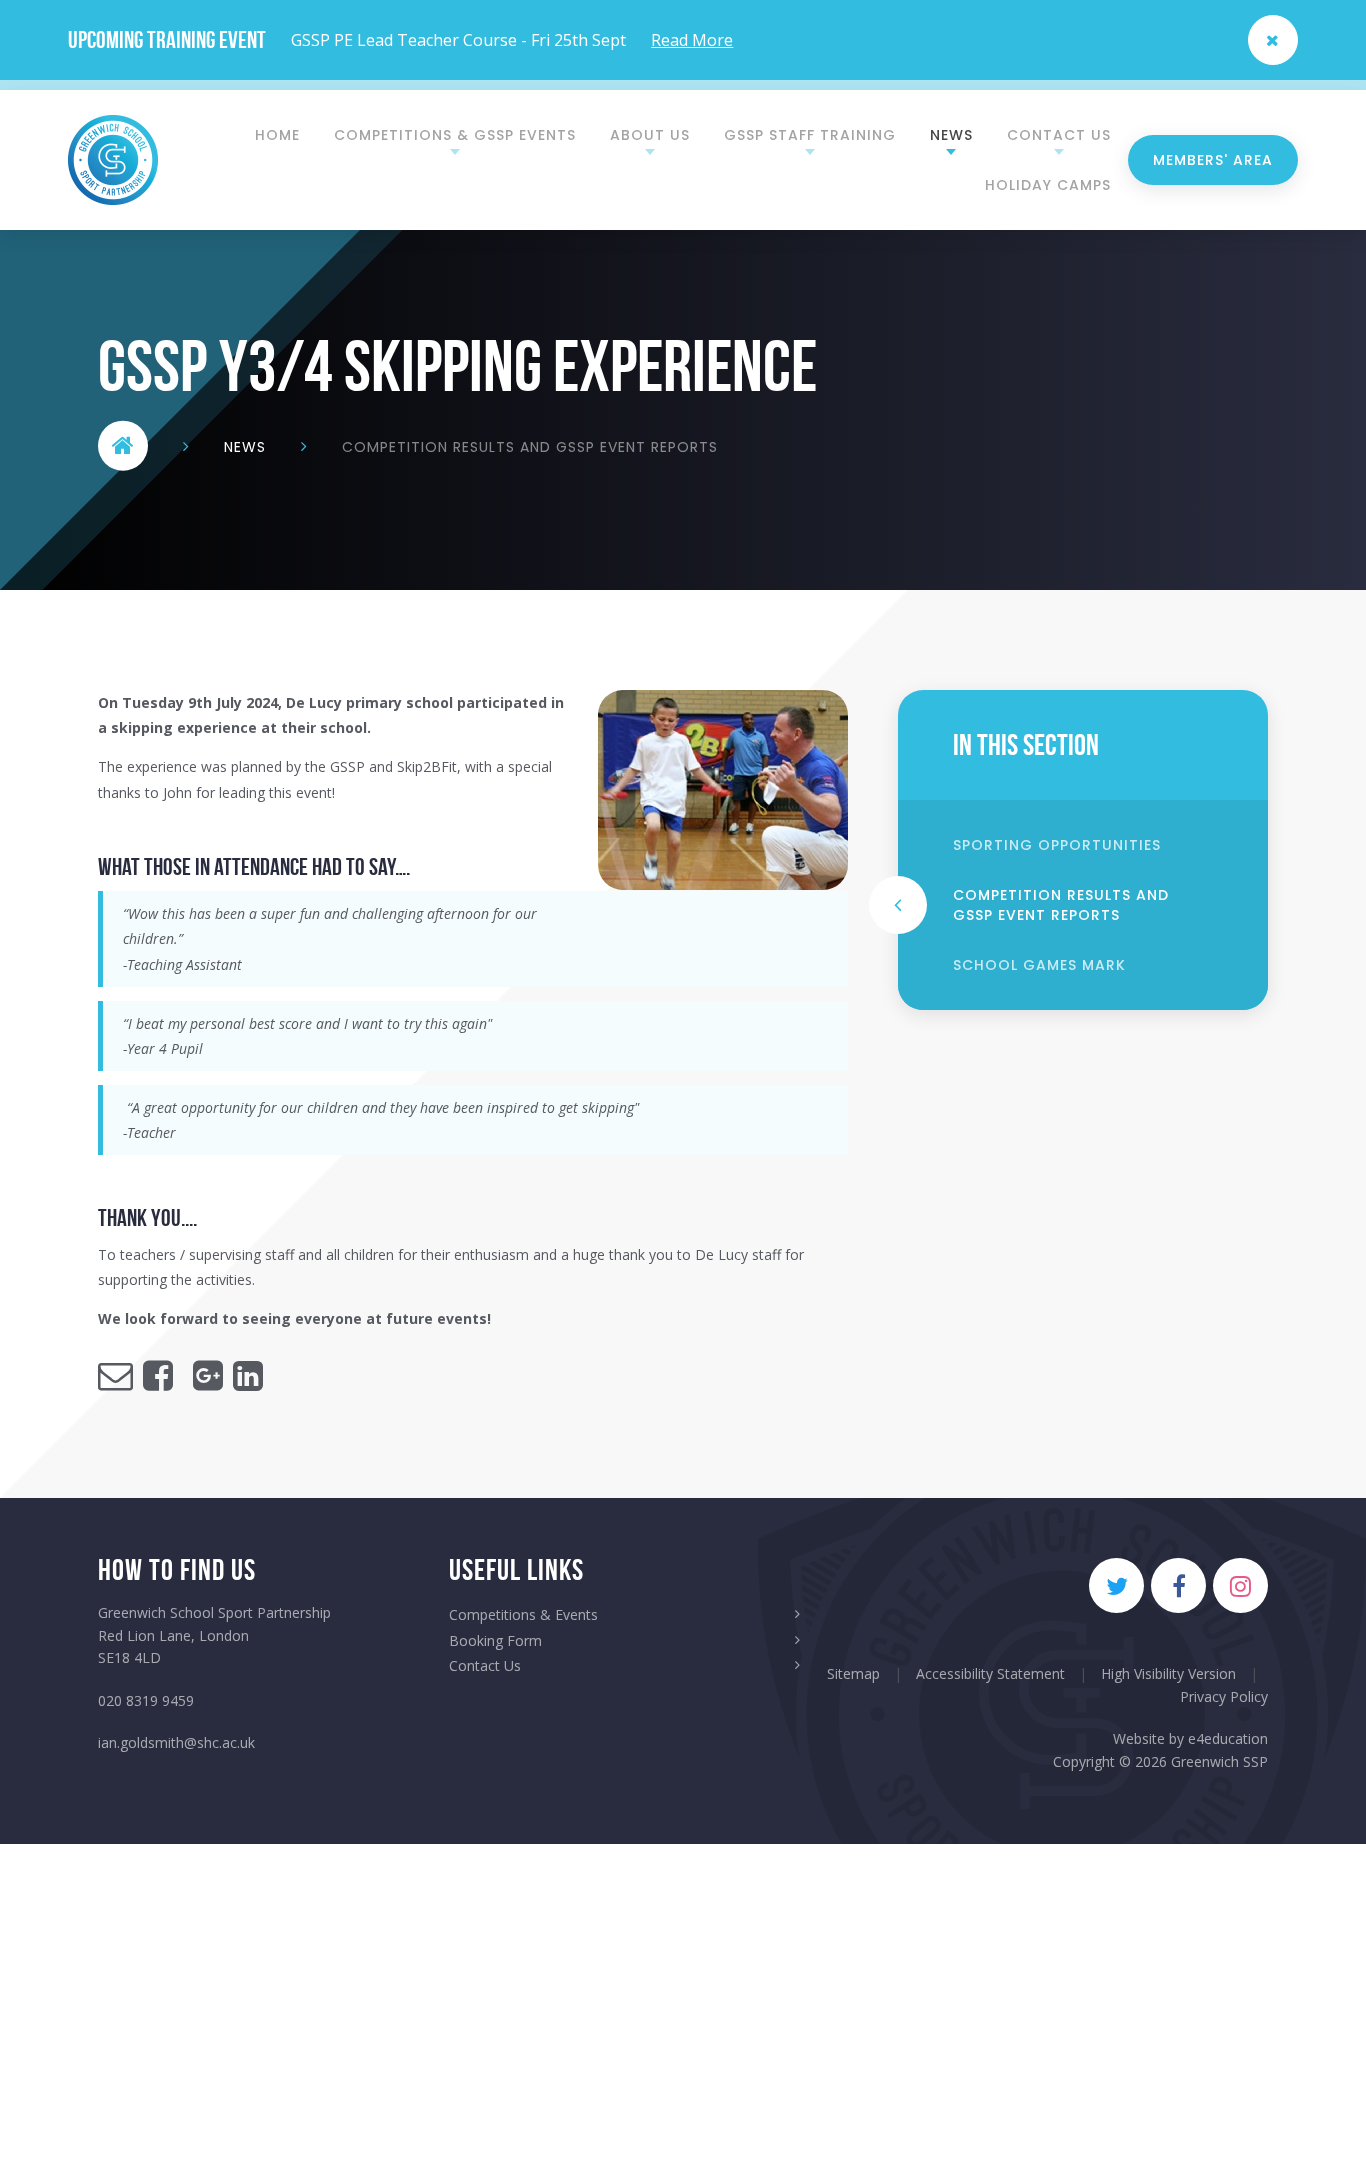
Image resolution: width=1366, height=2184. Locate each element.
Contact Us (485, 1665)
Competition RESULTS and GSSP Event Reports (530, 446)
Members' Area (1213, 160)
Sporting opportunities (1057, 845)
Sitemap (853, 1673)
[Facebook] (1178, 1585)
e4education (1228, 1738)
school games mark (1039, 965)
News (245, 446)
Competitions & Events (523, 1614)
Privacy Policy (1224, 1696)
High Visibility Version (1168, 1673)
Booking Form (495, 1640)
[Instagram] (1240, 1585)
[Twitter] (1116, 1585)
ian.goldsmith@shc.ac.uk (176, 1742)
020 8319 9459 (146, 1700)
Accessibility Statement (990, 1673)
